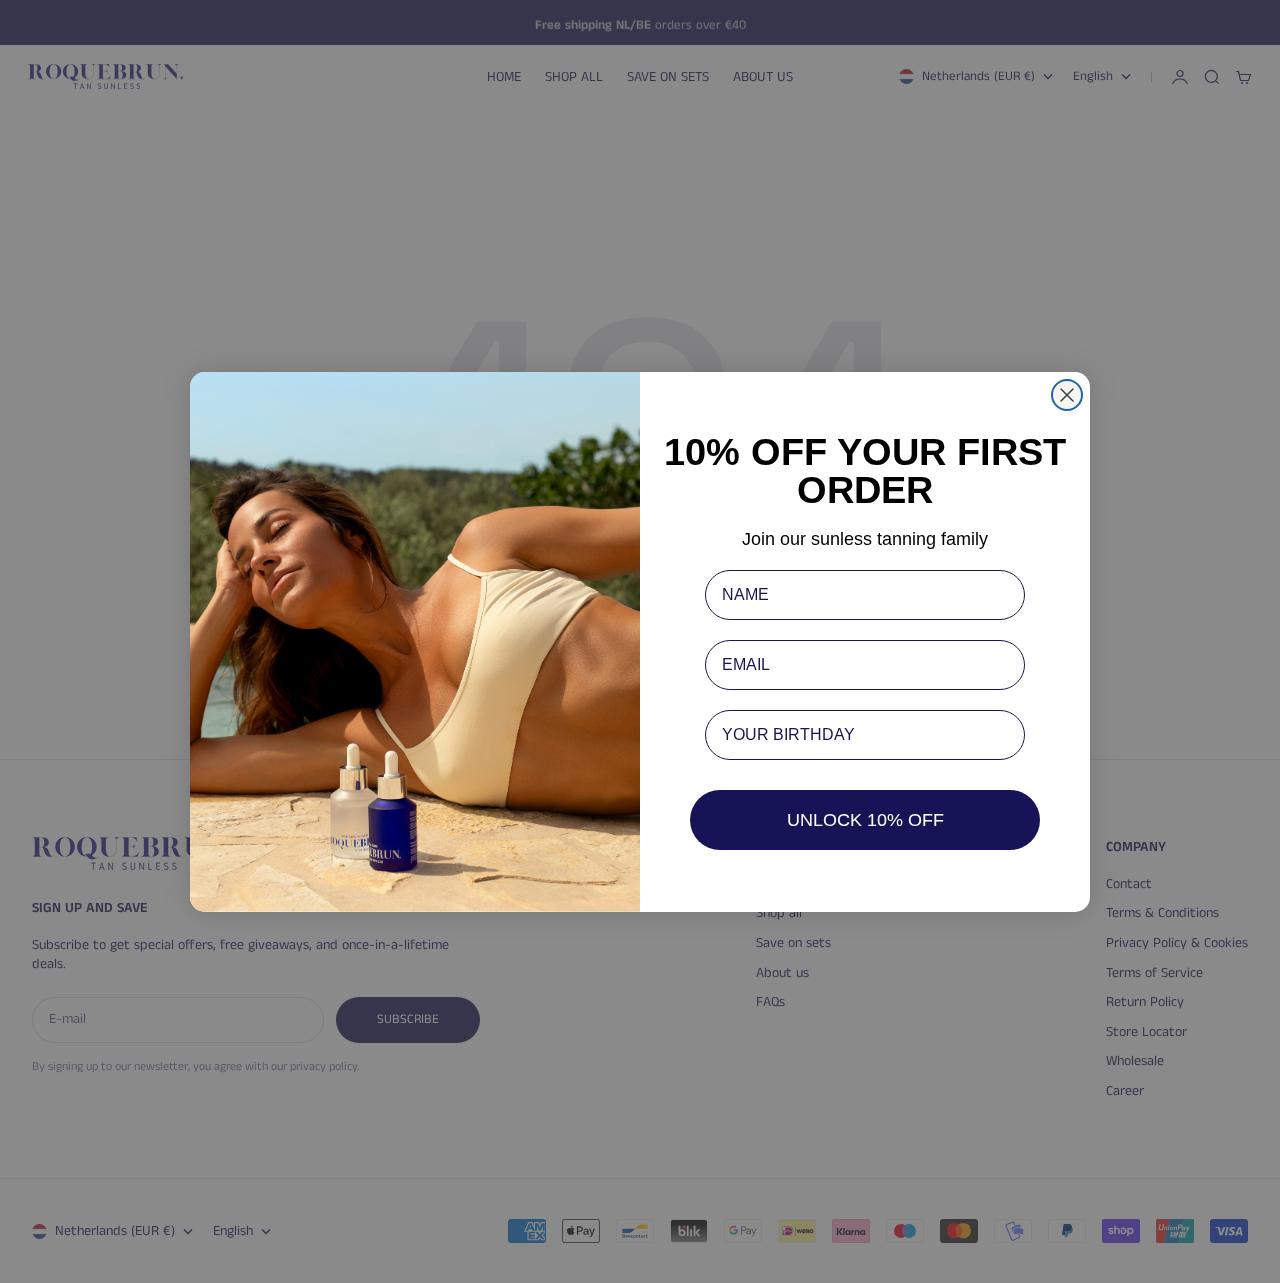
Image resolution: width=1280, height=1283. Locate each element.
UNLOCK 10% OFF (865, 820)
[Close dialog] (1067, 395)
